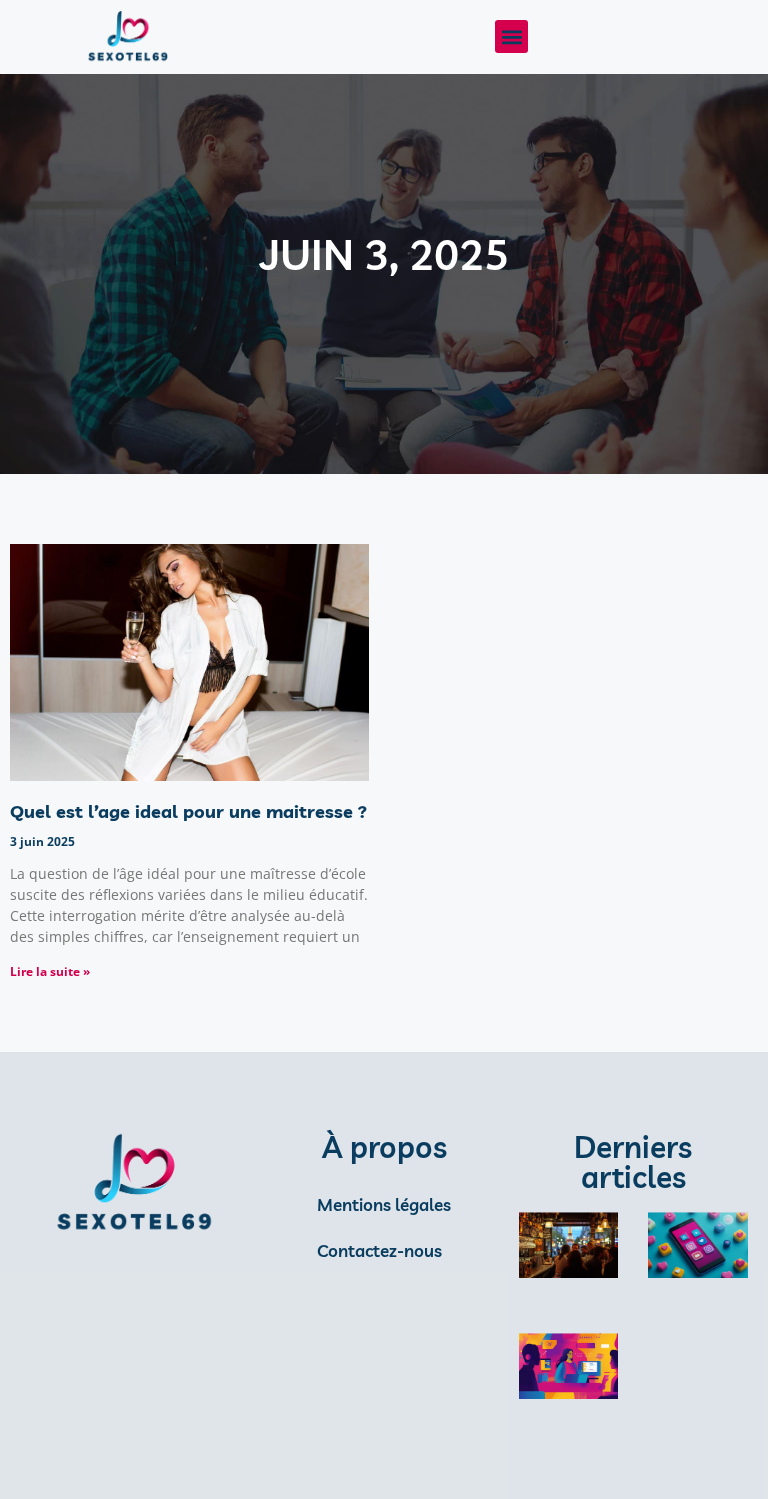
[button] (511, 36)
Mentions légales (384, 1204)
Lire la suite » (50, 971)
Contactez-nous (379, 1250)
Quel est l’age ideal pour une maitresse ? (188, 811)
